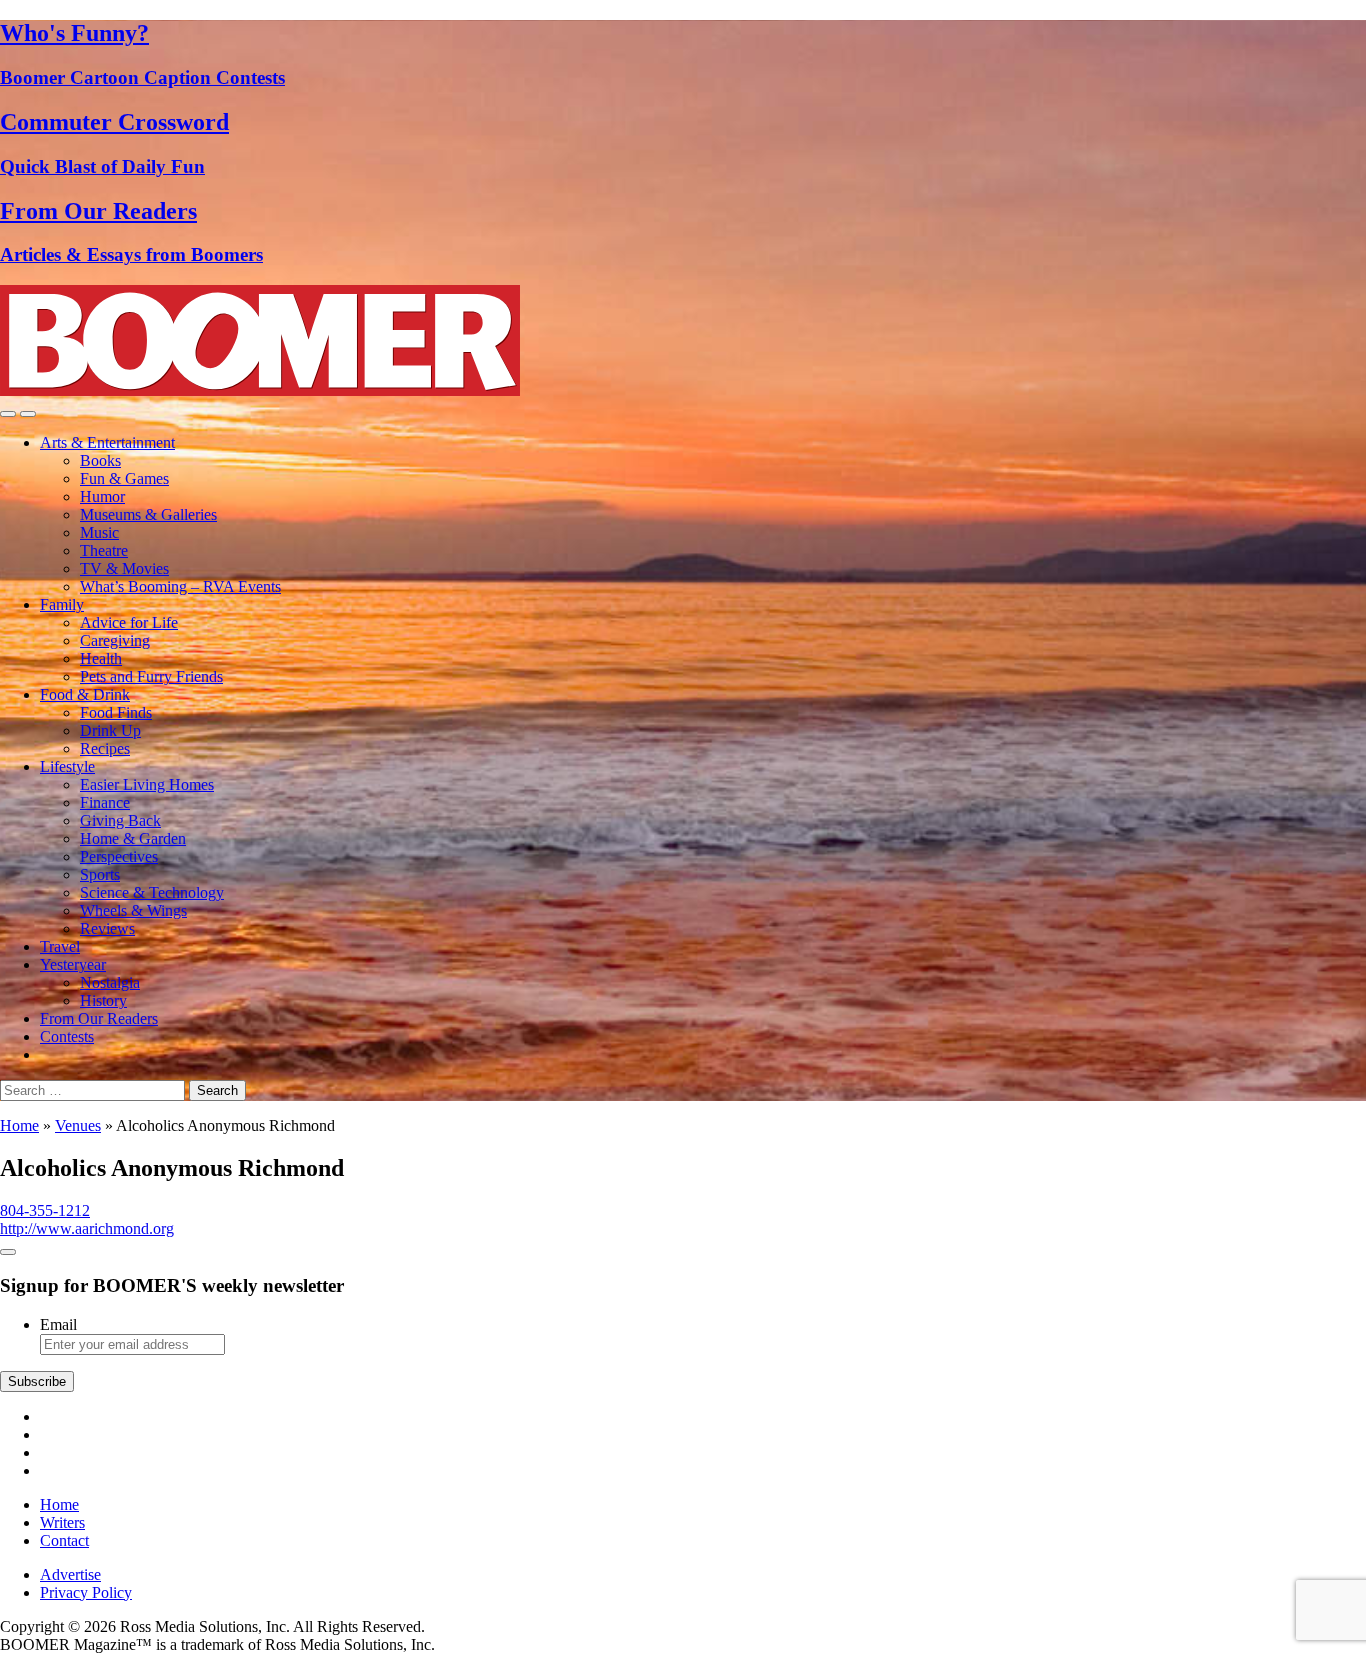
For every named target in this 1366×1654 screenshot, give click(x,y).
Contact (64, 1540)
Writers (62, 1522)
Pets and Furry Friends (151, 676)
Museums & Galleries (148, 514)
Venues (78, 1125)
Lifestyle (67, 766)
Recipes (105, 748)
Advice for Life (129, 622)
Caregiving (115, 640)
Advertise (70, 1574)
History (103, 1000)
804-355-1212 (45, 1210)
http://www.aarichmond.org (87, 1228)
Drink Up (110, 730)
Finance (105, 802)
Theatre (104, 550)
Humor (102, 496)
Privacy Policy (86, 1592)
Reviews (107, 928)
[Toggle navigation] (8, 414)
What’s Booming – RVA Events (180, 586)
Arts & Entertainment (107, 442)
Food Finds (116, 712)
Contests (67, 1036)
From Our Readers (99, 1018)
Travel (60, 946)
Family (62, 604)
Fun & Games (124, 478)
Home (19, 1125)
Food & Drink (85, 694)
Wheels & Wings (133, 910)
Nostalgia (110, 982)
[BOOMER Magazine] (260, 390)
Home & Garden (133, 838)
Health (101, 658)
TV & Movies (124, 568)
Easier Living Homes (147, 784)
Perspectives (119, 856)
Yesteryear (73, 964)
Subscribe (37, 1381)
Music (99, 532)
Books (100, 460)
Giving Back (120, 820)
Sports (100, 874)
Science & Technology (152, 892)
